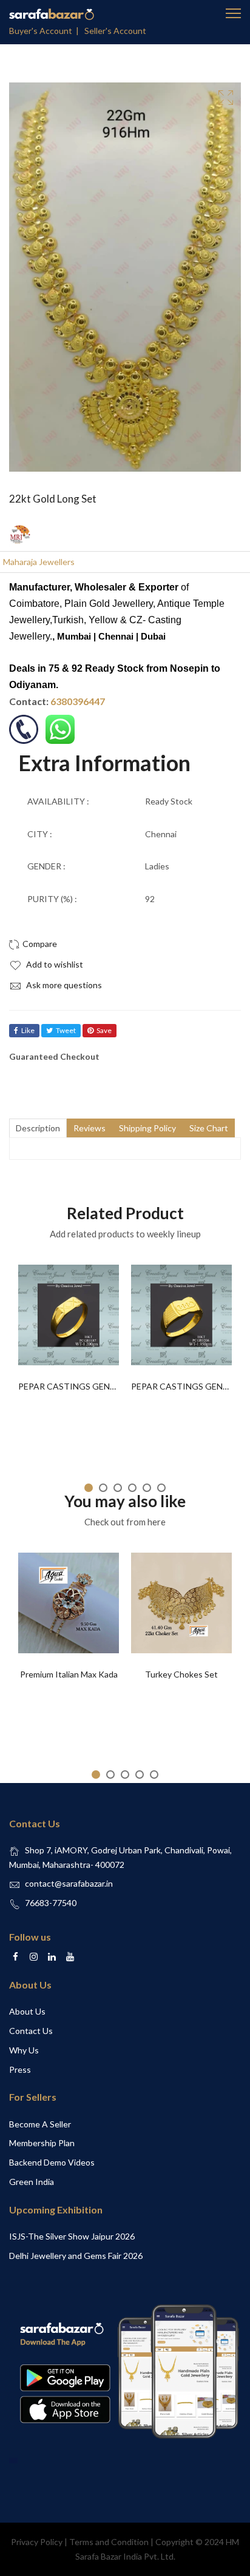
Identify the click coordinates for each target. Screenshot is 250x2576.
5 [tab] (147, 1488)
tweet (66, 1030)
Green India (32, 2182)
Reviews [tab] (90, 1128)
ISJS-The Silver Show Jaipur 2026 (72, 2236)
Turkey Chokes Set (181, 1674)
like (28, 1030)
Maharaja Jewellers (39, 562)
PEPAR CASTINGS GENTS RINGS (83, 1386)
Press (20, 2069)
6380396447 (78, 701)
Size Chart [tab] (209, 1128)
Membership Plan (42, 2143)
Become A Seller (40, 2124)
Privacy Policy (37, 2542)
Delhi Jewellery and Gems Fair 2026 (76, 2256)
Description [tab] (38, 1128)
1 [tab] (89, 1488)
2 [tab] (103, 1488)
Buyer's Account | (46, 31)
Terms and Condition (109, 2542)
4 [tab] (132, 1488)
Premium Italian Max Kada (69, 1674)
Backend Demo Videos (52, 2162)
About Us (27, 2011)
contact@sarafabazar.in (69, 1883)
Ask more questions (63, 985)
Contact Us (31, 2031)
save (104, 1030)
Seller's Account (115, 31)
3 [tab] (118, 1488)
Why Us (24, 2050)
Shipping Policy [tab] (147, 1128)
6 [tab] (161, 1488)
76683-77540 (51, 1903)
